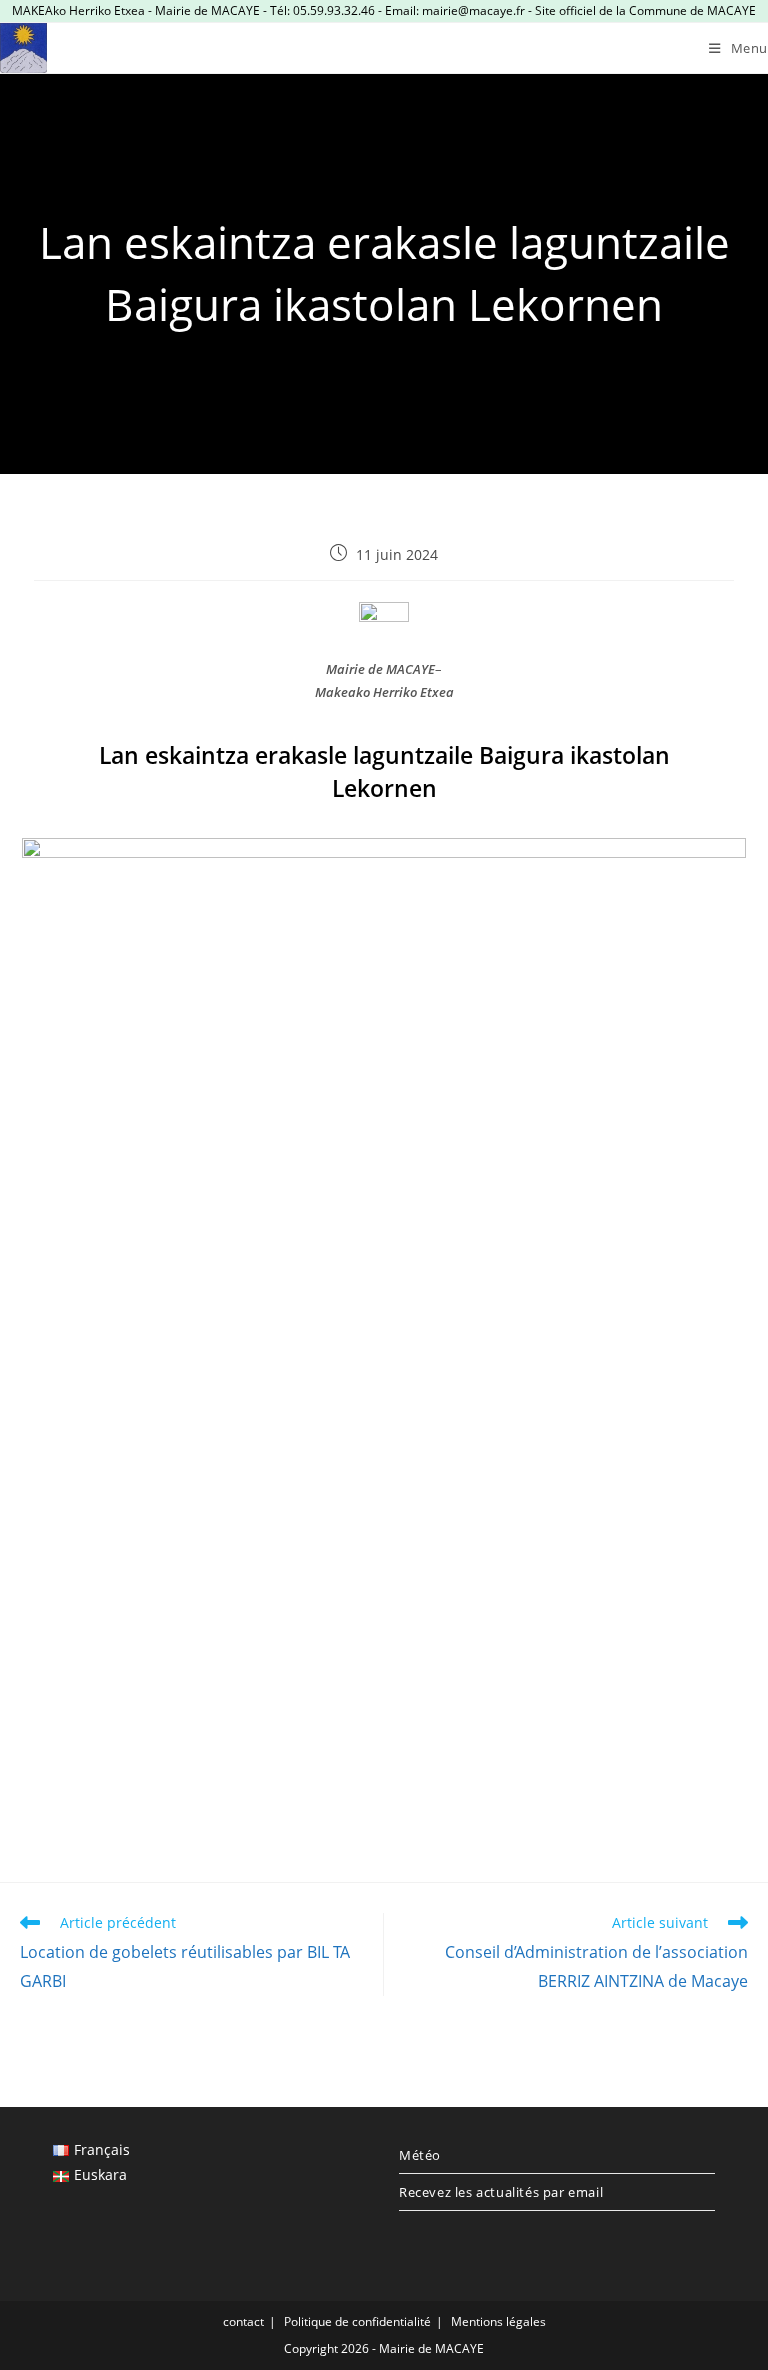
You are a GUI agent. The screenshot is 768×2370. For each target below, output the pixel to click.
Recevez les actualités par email (501, 2192)
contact (243, 2321)
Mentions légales (498, 2321)
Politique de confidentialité (357, 2321)
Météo (420, 2155)
